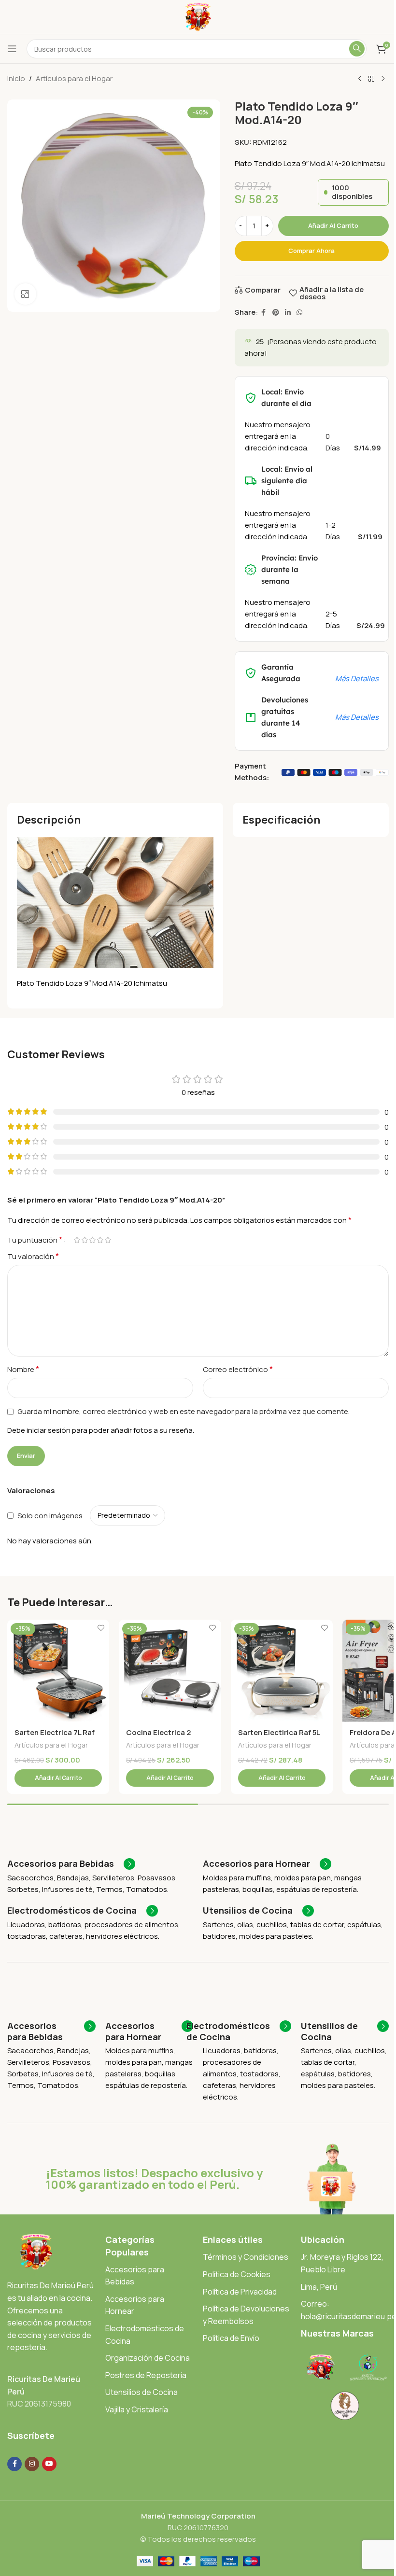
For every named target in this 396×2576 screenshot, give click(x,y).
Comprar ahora (311, 251)
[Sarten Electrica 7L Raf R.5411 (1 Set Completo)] (58, 1671)
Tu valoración (33, 1256)
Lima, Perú (319, 2287)
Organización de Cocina (148, 2358)
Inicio (16, 78)
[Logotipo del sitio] (198, 16)
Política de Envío (231, 2338)
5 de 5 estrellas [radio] (108, 1240)
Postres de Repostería (146, 2375)
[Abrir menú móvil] (12, 49)
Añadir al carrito (333, 225)
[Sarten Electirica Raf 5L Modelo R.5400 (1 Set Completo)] (282, 1671)
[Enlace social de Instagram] (32, 2464)
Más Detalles (357, 679)
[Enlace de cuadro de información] (71, 1864)
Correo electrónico (238, 1369)
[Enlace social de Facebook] (264, 313)
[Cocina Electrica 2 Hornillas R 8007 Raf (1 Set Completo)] (170, 1671)
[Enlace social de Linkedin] (288, 313)
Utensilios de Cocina (141, 2392)
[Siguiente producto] (383, 79)
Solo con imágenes (50, 1516)
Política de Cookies (237, 2274)
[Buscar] (357, 49)
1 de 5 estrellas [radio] (77, 1240)
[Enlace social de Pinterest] (276, 313)
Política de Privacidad (240, 2292)
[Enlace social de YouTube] (49, 2464)
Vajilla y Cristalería (137, 2409)
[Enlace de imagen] (36, 2251)
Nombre (23, 1369)
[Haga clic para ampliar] (25, 294)
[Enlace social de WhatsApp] (299, 313)
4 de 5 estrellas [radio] (100, 1240)
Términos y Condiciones (246, 2257)
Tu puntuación (35, 1240)
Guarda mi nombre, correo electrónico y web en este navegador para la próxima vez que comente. (184, 1411)
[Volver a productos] (371, 79)
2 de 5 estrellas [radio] (85, 1240)
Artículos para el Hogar (74, 78)
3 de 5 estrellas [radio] (92, 1240)
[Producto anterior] (360, 79)
